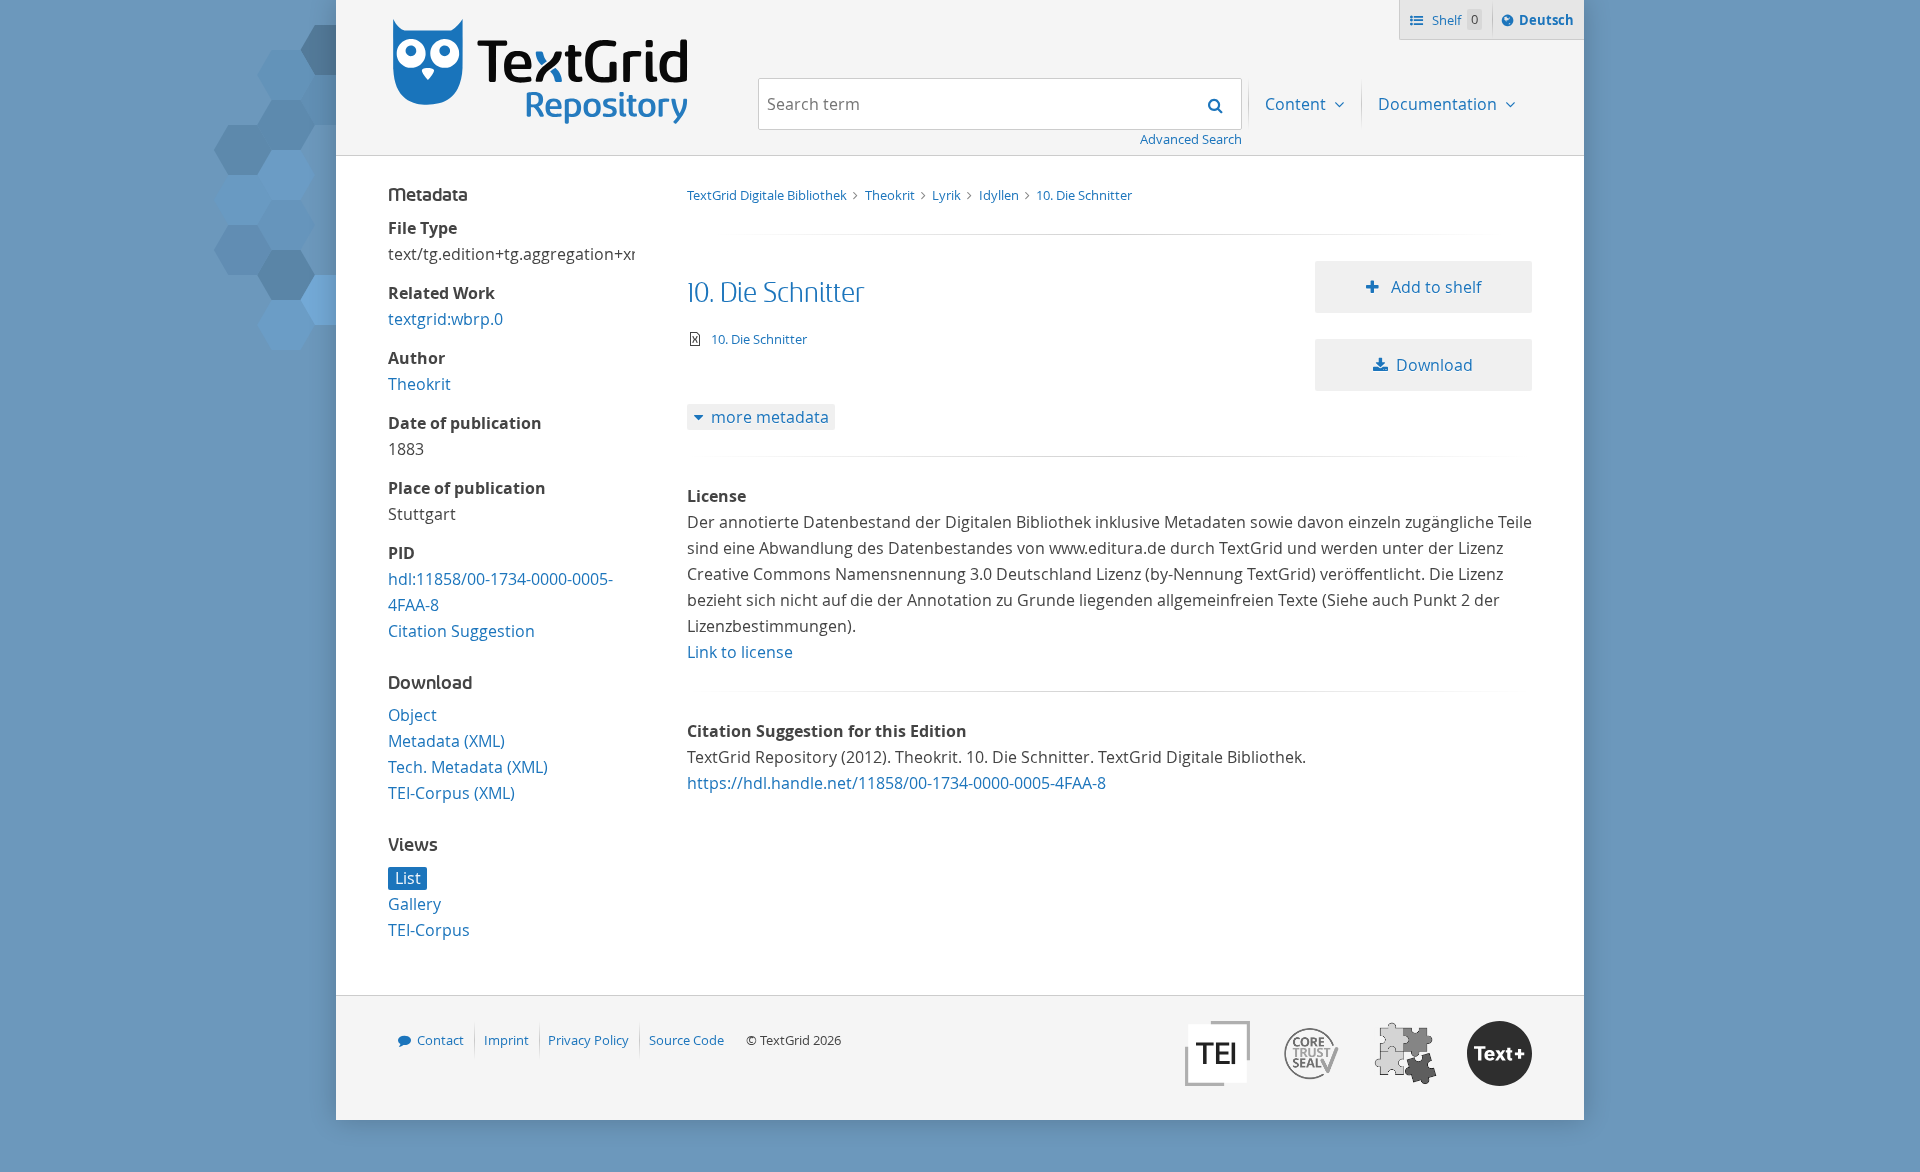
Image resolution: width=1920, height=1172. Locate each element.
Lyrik (948, 195)
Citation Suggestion (461, 631)
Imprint (506, 1040)
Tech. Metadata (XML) (468, 767)
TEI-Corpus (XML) (451, 793)
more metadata (770, 417)
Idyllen (1000, 195)
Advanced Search (1191, 139)
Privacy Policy (588, 1040)
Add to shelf (1434, 287)
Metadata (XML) (446, 741)
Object (412, 715)
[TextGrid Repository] (541, 26)
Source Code (686, 1040)
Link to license (740, 652)
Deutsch (1548, 24)
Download (1434, 365)
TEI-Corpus (429, 930)
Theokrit (419, 384)
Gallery (414, 904)
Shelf (1453, 20)
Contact (440, 1040)
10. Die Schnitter (1084, 195)
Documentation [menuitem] (1439, 104)
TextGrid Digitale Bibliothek (768, 195)
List (408, 878)
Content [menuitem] (1297, 104)
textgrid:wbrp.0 (445, 319)
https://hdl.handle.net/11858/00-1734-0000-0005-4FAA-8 (896, 783)
